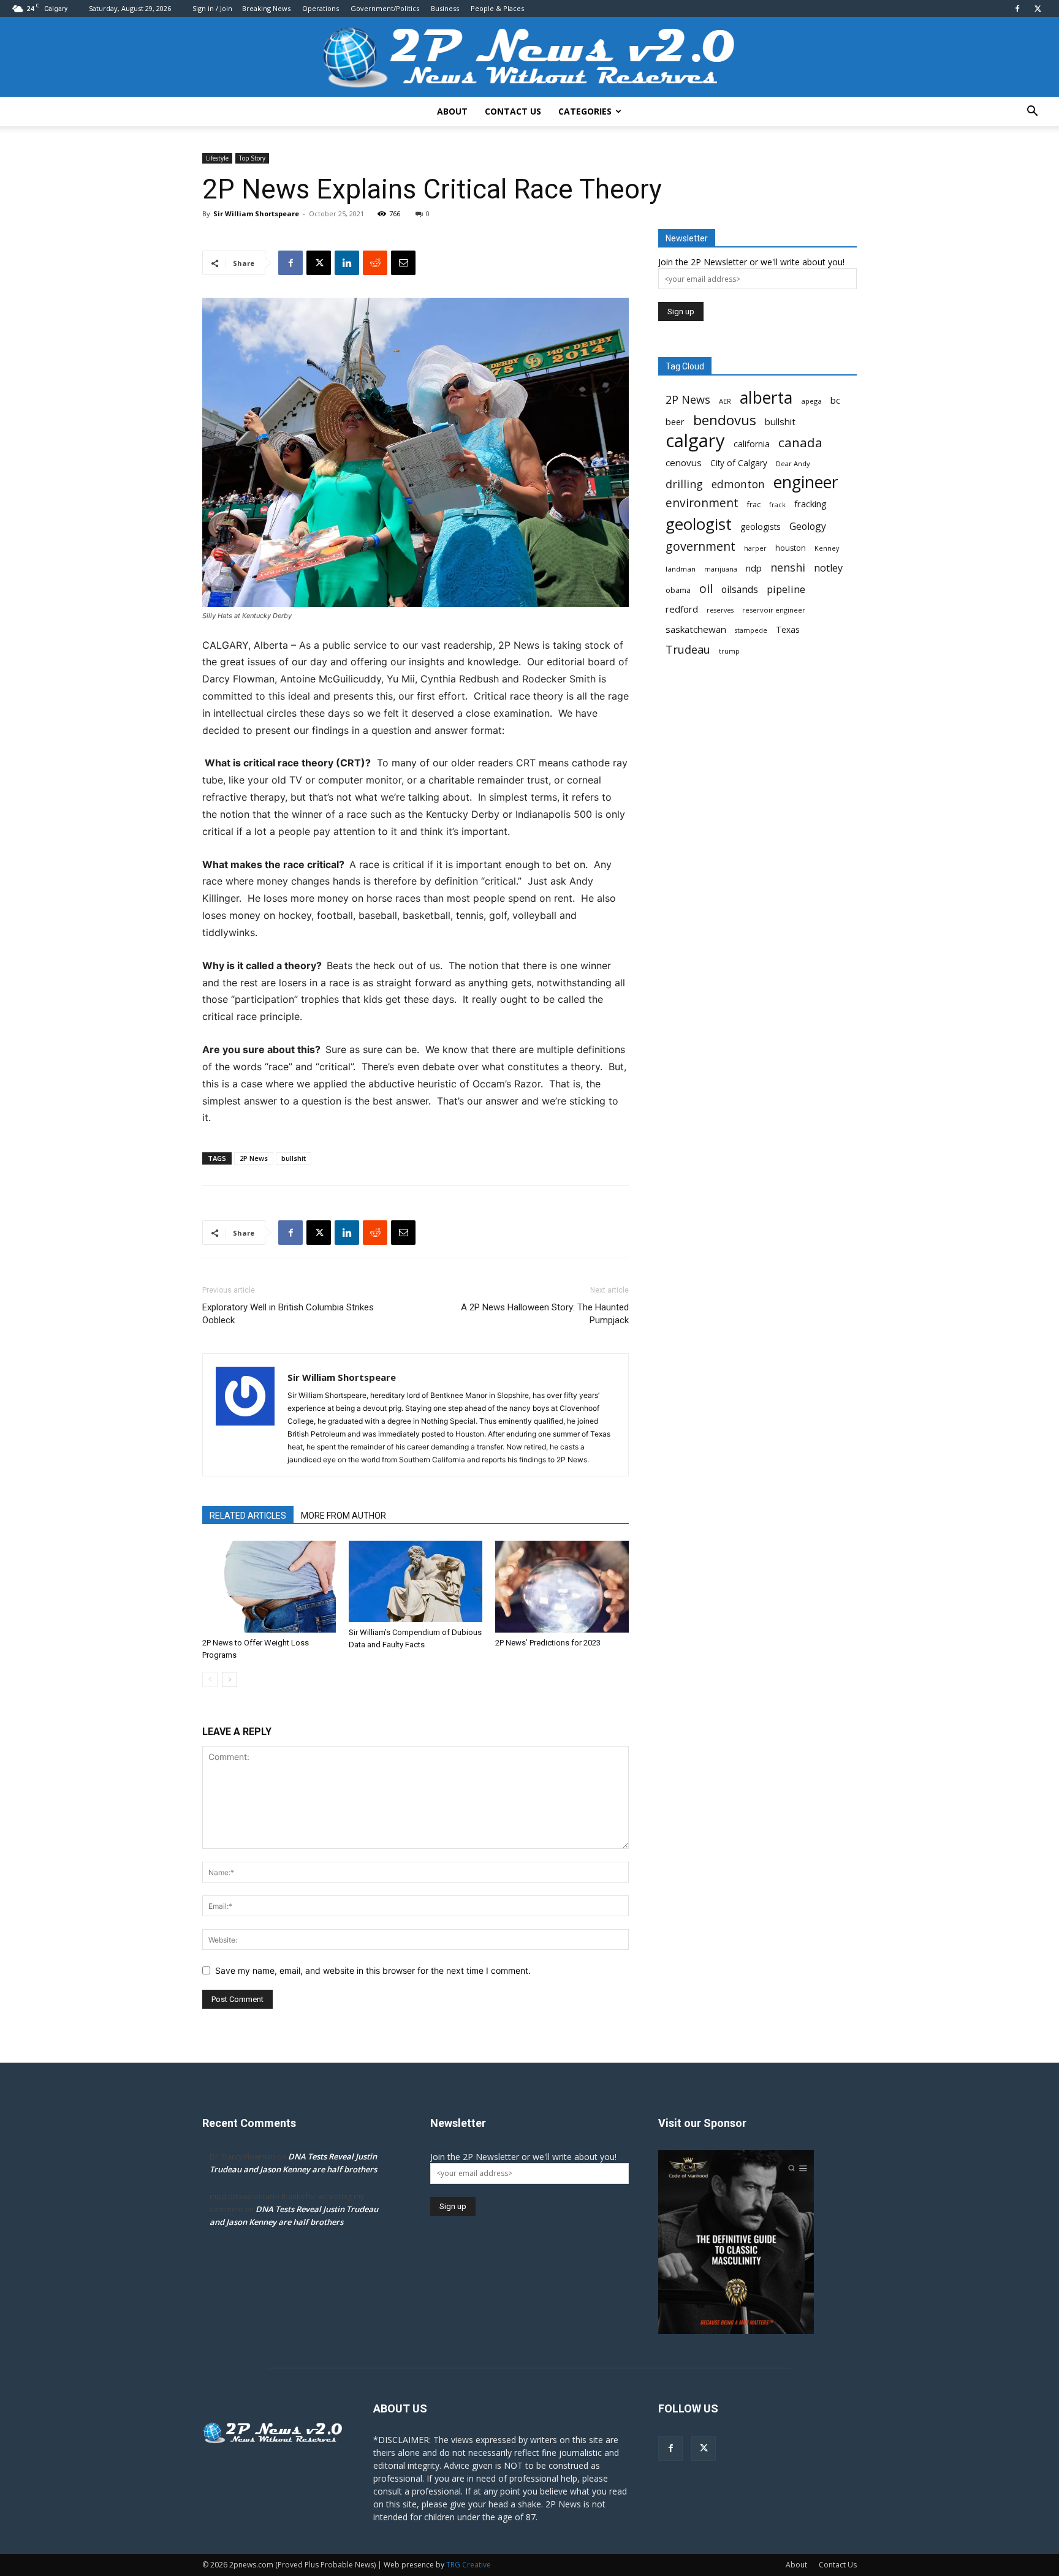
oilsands (740, 590)
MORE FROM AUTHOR (344, 1516)
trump (729, 651)
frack (777, 505)
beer (675, 421)
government (700, 546)
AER (725, 401)
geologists (761, 527)
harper (755, 548)
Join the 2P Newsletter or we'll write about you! (751, 262)
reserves (720, 610)
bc (835, 400)
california (752, 444)
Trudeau (688, 650)
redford (682, 609)
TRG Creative (469, 2565)
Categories (585, 111)
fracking (810, 504)
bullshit (294, 1158)
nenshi (788, 568)
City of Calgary (739, 463)
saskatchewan (696, 629)
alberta (766, 398)
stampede (751, 630)
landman (681, 569)
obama (678, 590)
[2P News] (529, 58)
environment (702, 503)
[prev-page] (210, 1679)
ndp (754, 568)
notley (828, 568)
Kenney (827, 548)
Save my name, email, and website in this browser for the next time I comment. (373, 1970)
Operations (321, 8)
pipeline (786, 589)
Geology (808, 527)
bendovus (725, 420)
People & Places (497, 8)
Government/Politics (385, 8)
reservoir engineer (774, 610)
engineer (806, 482)
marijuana (721, 569)
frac (754, 504)
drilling (684, 484)
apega (811, 401)
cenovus (684, 463)
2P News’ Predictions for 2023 (548, 1643)
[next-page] (230, 1679)
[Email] (403, 263)
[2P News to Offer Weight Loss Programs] (269, 1587)
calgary (695, 441)
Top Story (252, 158)
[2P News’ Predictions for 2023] (562, 1587)
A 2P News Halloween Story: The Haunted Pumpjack (545, 1314)
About (452, 111)
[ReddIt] (375, 263)
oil (706, 588)
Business (445, 8)
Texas (788, 630)
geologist (699, 524)
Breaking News (266, 8)
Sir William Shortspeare (256, 213)
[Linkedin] (347, 263)
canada (800, 443)
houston (791, 548)
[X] (1038, 9)
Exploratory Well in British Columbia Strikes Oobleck (288, 1314)
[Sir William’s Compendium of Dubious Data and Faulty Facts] (416, 1581)
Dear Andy (793, 463)
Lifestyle (217, 158)
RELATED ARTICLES (248, 1516)
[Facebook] (1017, 9)
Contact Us (513, 111)
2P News (254, 1158)
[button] (1032, 112)
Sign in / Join (212, 8)
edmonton (738, 484)
